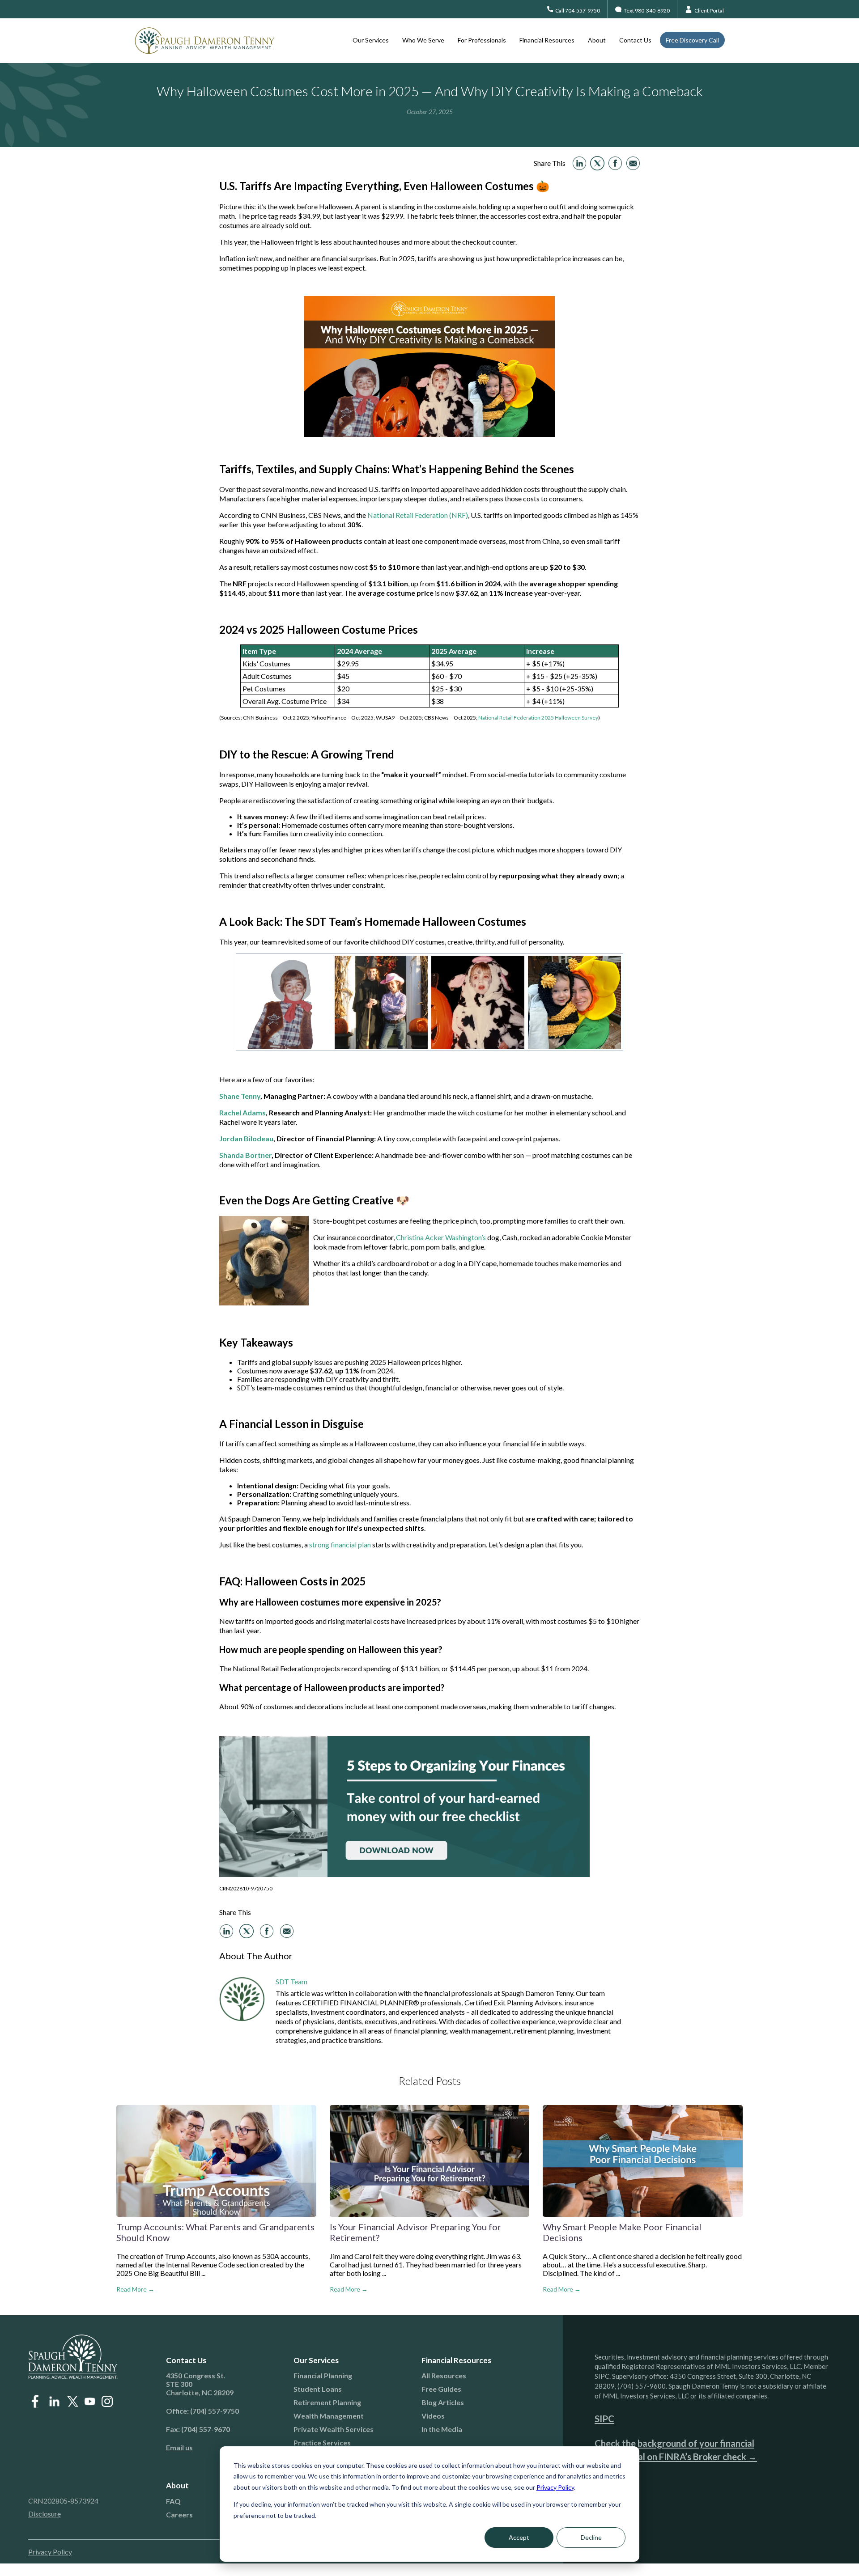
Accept (519, 2537)
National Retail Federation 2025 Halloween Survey (538, 718)
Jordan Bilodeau (246, 1138)
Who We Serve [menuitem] (423, 40)
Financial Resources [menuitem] (547, 40)
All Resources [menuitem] (444, 2375)
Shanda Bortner (245, 1155)
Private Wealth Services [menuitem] (334, 2429)
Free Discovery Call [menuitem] (692, 40)
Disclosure (45, 2514)
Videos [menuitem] (433, 2416)
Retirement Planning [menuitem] (327, 2402)
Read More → (135, 2289)
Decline (591, 2537)
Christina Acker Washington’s (440, 1237)
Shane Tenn (238, 1096)
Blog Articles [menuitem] (443, 2402)
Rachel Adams (242, 1112)
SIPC (604, 2419)
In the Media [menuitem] (442, 2429)
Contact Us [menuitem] (635, 40)
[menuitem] (219, 2447)
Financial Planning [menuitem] (323, 2375)
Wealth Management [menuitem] (329, 2416)
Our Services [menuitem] (371, 40)
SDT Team (291, 1981)
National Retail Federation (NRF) (418, 515)
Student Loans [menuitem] (318, 2389)
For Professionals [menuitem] (482, 40)
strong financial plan (340, 1544)
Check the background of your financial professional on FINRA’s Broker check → (676, 2450)
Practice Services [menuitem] (322, 2443)
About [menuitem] (597, 40)
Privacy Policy (555, 2487)
